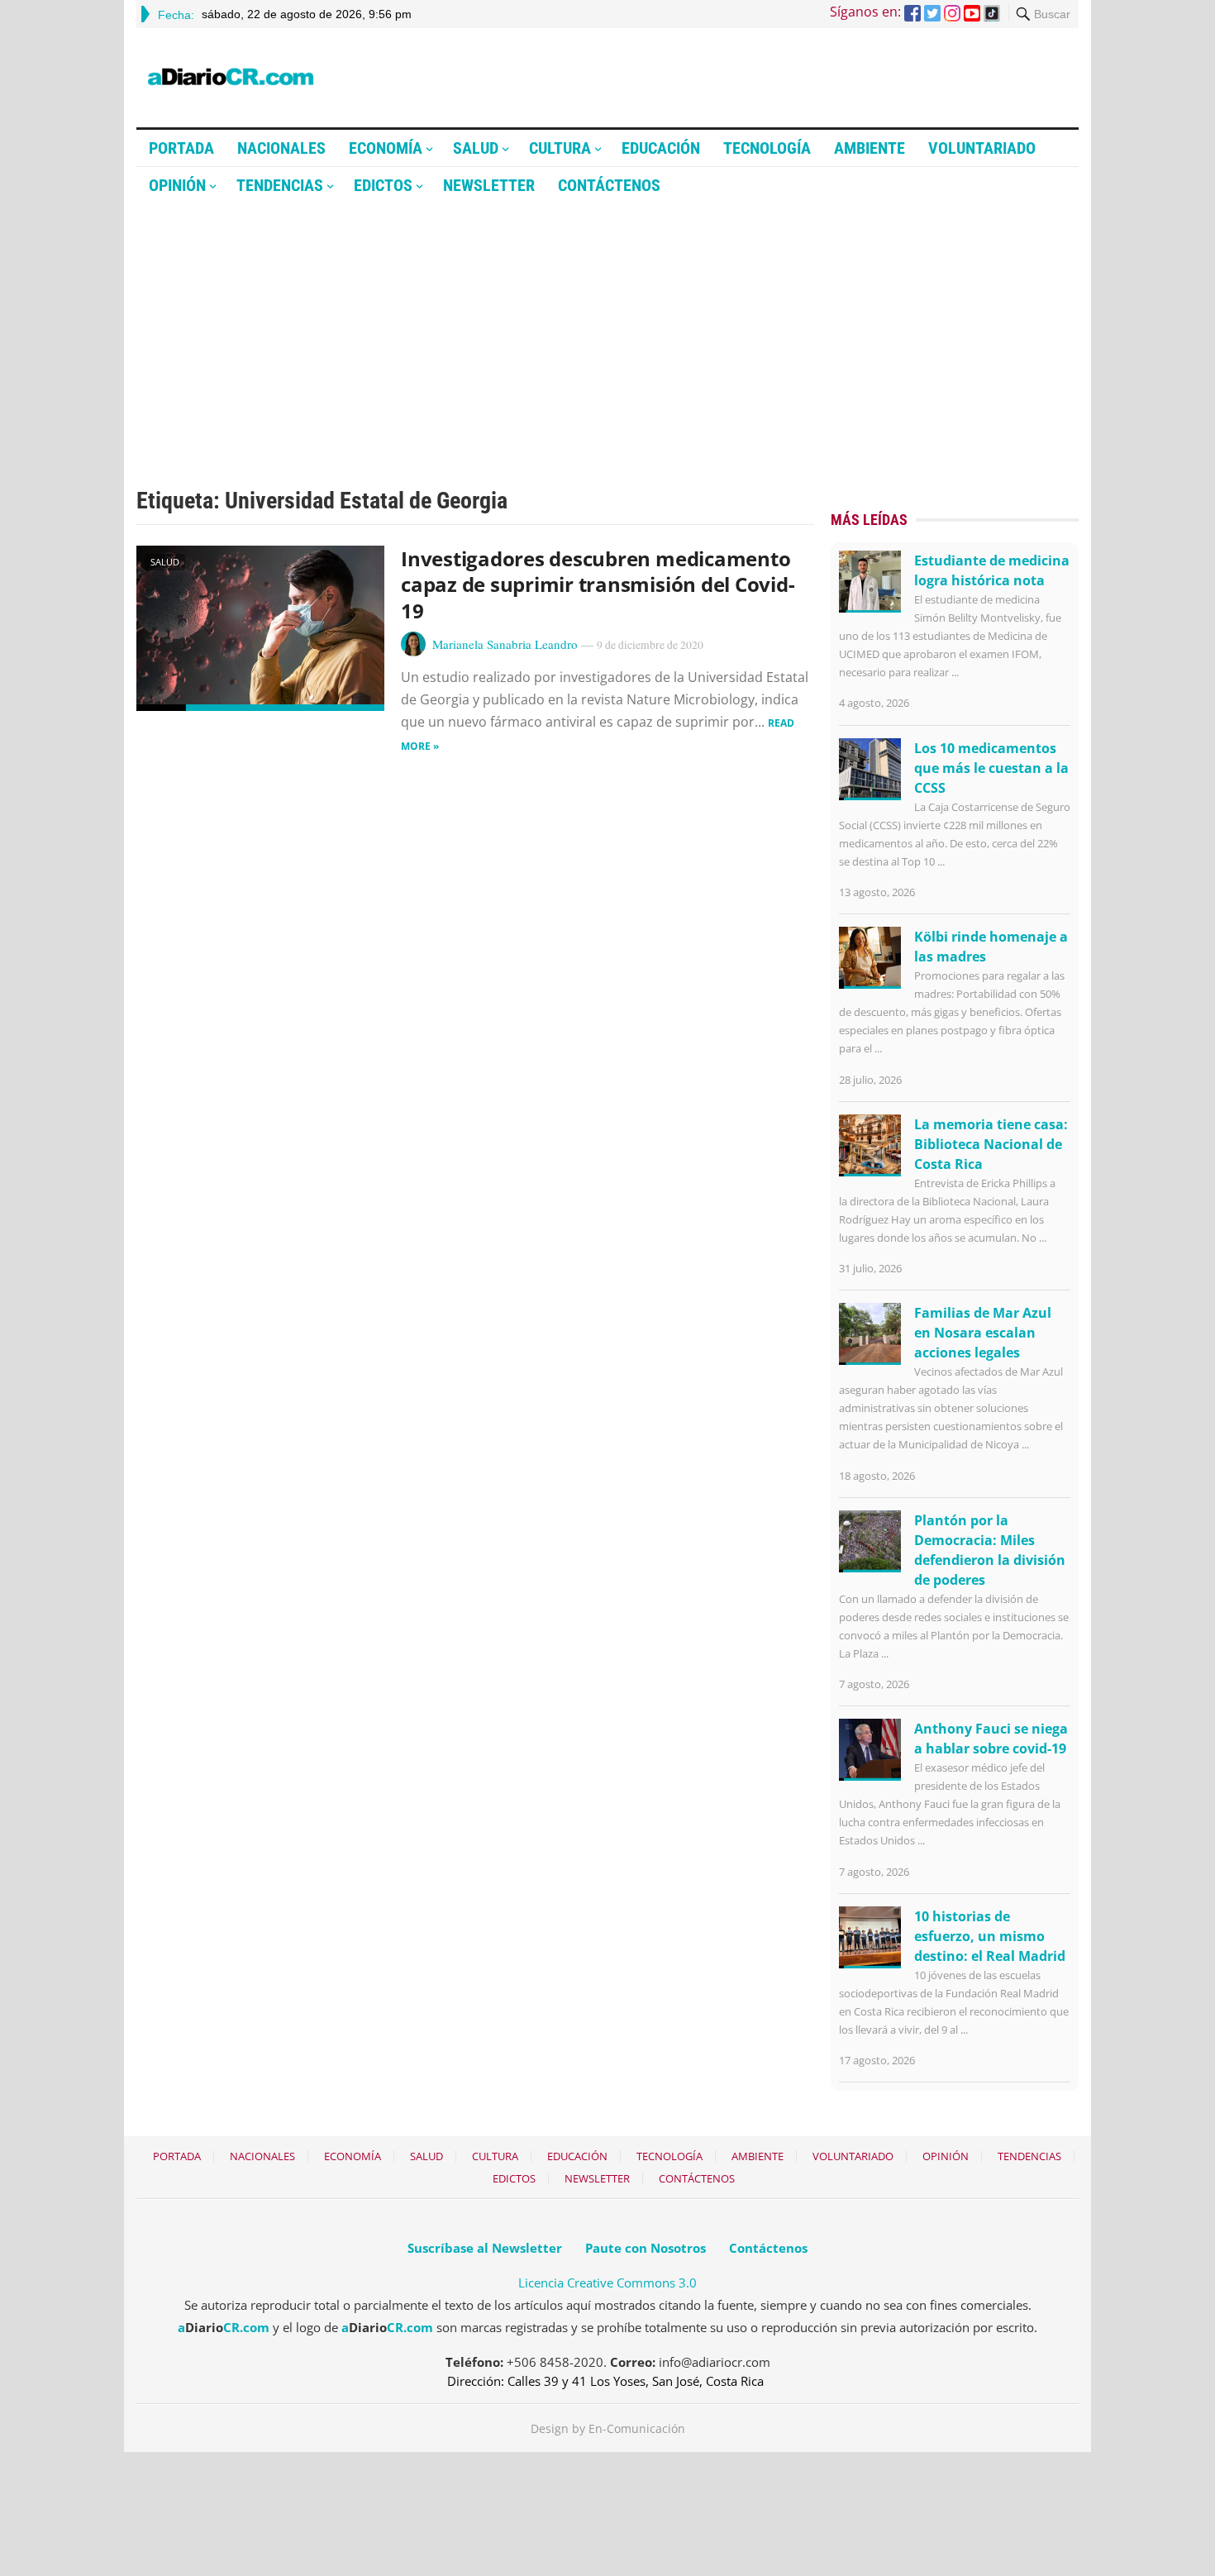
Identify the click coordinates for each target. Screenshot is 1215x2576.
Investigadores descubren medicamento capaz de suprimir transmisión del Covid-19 (598, 584)
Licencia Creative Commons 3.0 (607, 2283)
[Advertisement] (607, 328)
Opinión (177, 185)
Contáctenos (609, 185)
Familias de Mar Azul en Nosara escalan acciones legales (983, 1333)
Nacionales (281, 148)
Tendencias (280, 185)
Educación (661, 148)
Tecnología (767, 148)
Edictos (383, 185)
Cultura (560, 148)
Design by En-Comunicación (608, 2428)
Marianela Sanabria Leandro (505, 644)
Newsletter (489, 185)
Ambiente (870, 148)
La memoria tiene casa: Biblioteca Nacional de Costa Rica (991, 1144)
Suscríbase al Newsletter (485, 2248)
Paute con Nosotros (646, 2248)
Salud (476, 148)
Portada (181, 148)
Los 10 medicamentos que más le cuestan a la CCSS (991, 768)
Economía (386, 148)
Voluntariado (982, 148)
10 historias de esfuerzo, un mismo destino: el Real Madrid (990, 1936)
